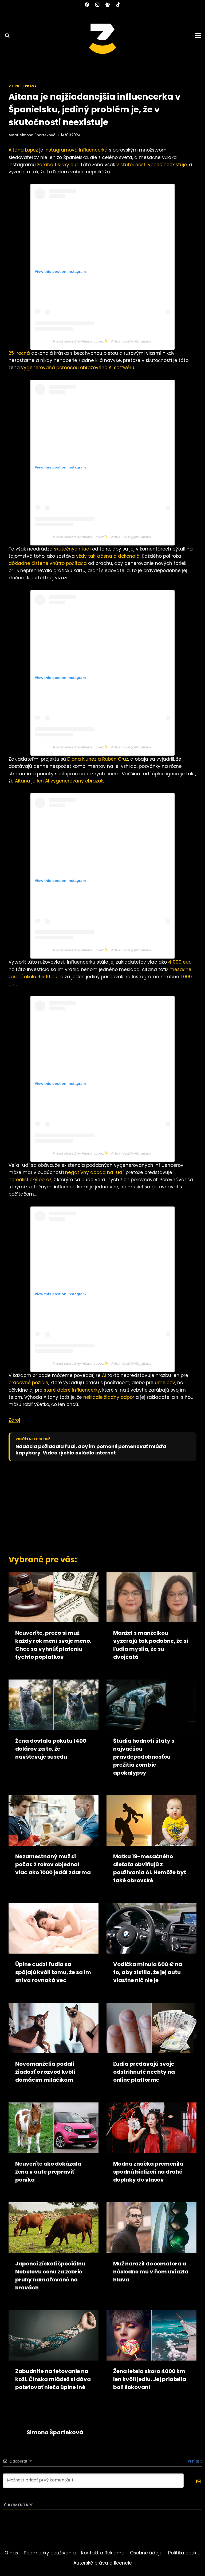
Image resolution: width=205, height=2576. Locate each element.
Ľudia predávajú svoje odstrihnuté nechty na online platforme (144, 2072)
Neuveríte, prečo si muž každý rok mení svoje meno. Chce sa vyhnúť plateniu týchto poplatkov (53, 1645)
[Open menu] (199, 36)
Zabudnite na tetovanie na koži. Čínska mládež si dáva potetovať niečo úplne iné (53, 2379)
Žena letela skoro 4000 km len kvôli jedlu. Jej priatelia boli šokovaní (150, 2379)
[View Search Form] (5, 36)
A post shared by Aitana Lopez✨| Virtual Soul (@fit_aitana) (103, 341)
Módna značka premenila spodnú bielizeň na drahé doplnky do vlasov (148, 2172)
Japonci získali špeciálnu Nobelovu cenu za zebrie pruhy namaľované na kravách (50, 2276)
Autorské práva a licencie (103, 2563)
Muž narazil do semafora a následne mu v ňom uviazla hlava (151, 2272)
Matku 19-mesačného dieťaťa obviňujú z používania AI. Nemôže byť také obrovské (150, 1868)
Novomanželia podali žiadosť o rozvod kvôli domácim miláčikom (45, 2072)
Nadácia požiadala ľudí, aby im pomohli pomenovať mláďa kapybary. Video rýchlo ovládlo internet (91, 1450)
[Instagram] (97, 5)
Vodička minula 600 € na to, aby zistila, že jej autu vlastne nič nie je (148, 1972)
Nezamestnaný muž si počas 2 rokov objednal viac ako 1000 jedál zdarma (53, 1864)
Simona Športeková (38, 135)
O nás (11, 2553)
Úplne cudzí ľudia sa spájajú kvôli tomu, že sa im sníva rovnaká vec (53, 1972)
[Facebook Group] (108, 5)
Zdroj (14, 1420)
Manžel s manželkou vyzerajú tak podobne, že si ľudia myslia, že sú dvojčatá (151, 1645)
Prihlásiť (194, 2461)
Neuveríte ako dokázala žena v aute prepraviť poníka (48, 2172)
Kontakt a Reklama (103, 2553)
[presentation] (54, 1597)
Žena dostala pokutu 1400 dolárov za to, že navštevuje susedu (51, 1749)
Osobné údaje (146, 2553)
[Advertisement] (103, 1507)
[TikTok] (118, 5)
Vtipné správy (23, 86)
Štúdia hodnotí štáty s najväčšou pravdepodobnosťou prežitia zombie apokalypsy (144, 1757)
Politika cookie (184, 2553)
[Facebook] (87, 5)
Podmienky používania (50, 2553)
